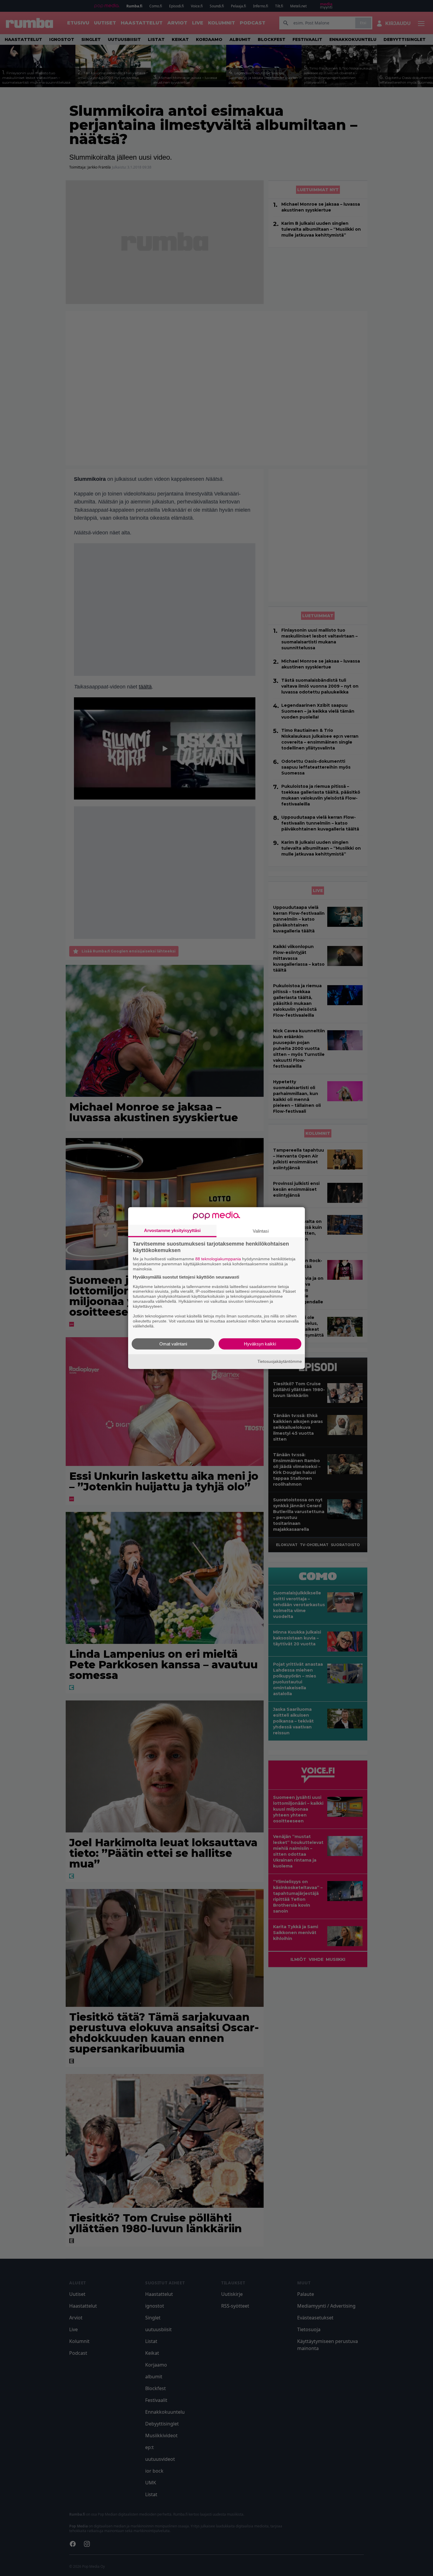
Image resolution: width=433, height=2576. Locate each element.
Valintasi (261, 1231)
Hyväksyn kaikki (260, 1344)
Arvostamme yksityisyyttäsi (172, 1230)
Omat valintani (173, 1344)
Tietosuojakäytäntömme (280, 1361)
